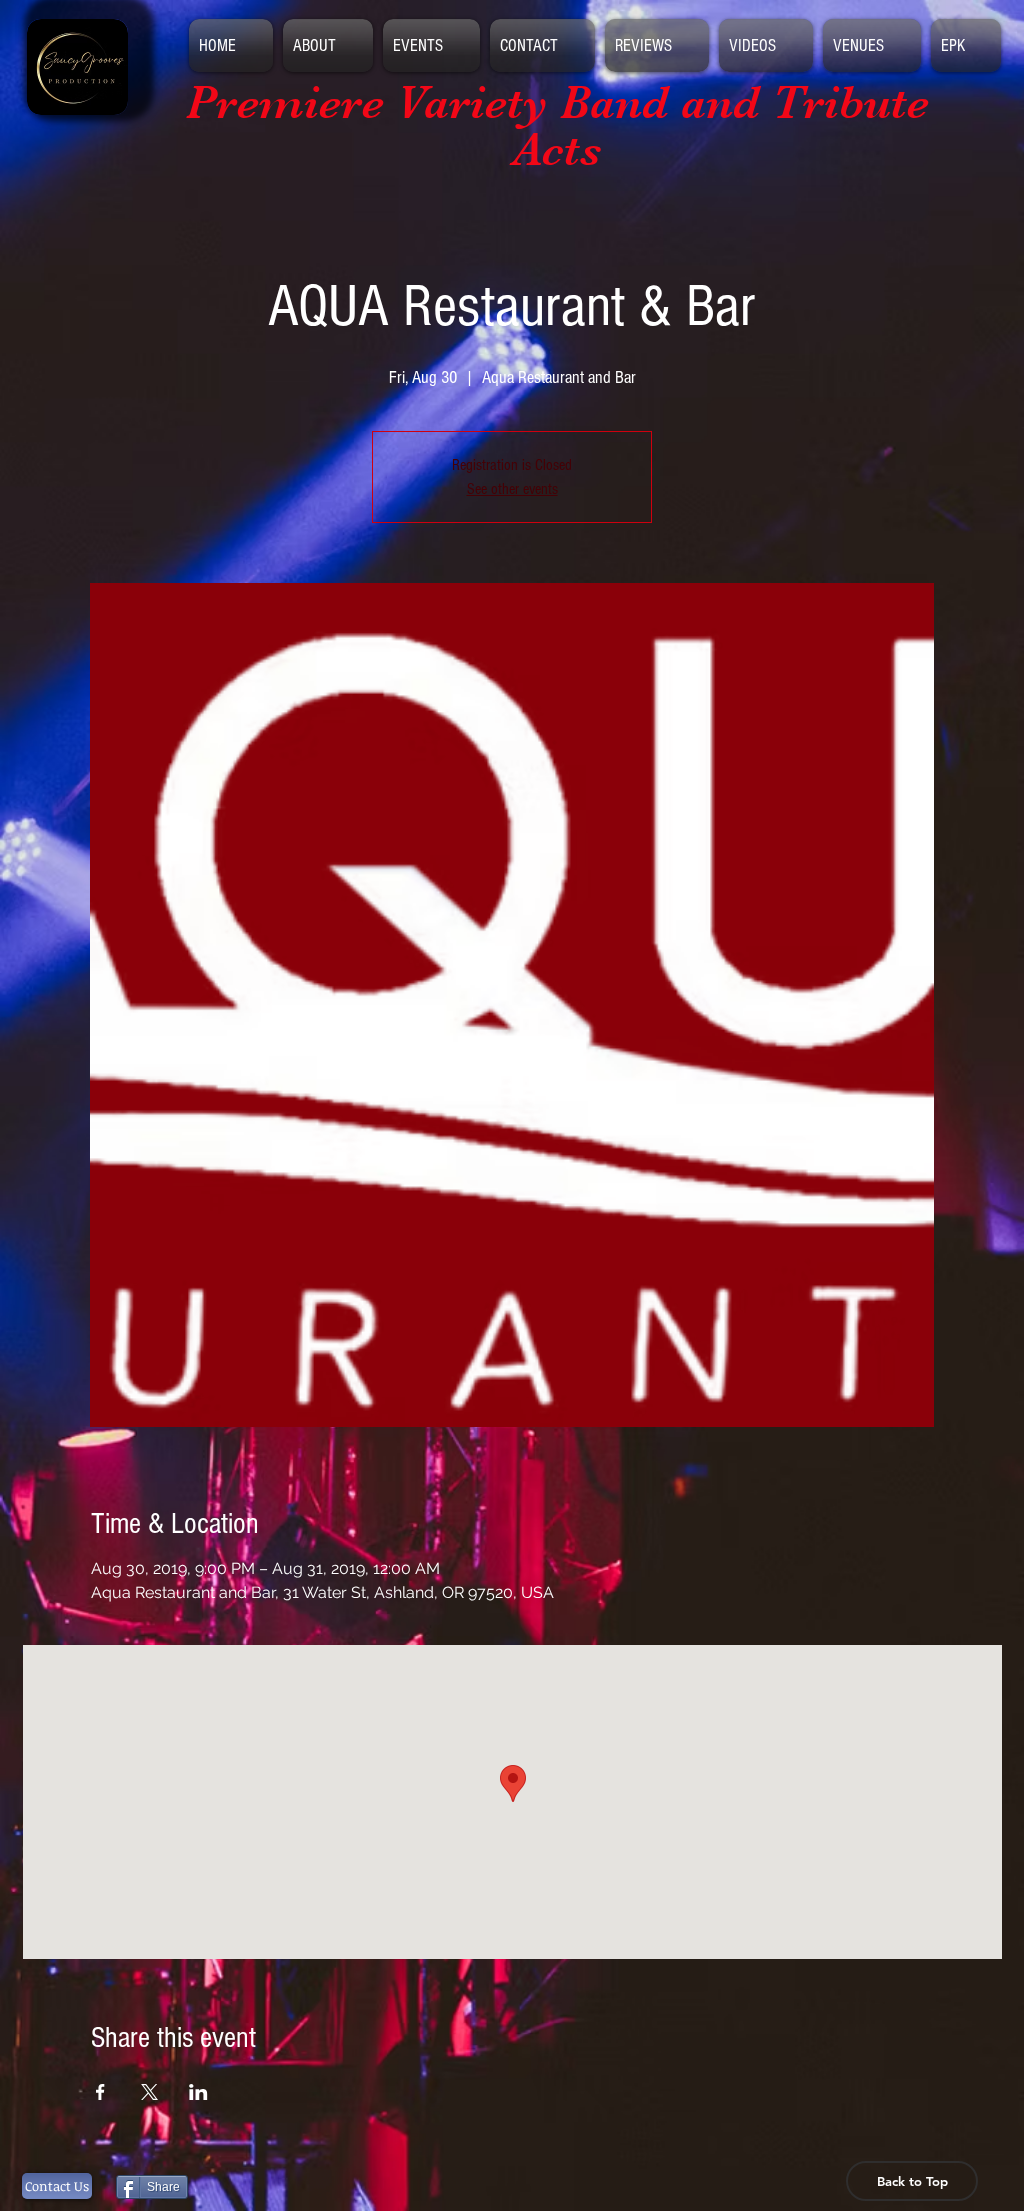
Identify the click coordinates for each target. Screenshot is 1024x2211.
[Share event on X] (149, 2092)
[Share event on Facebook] (100, 2092)
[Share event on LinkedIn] (198, 2092)
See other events (512, 489)
